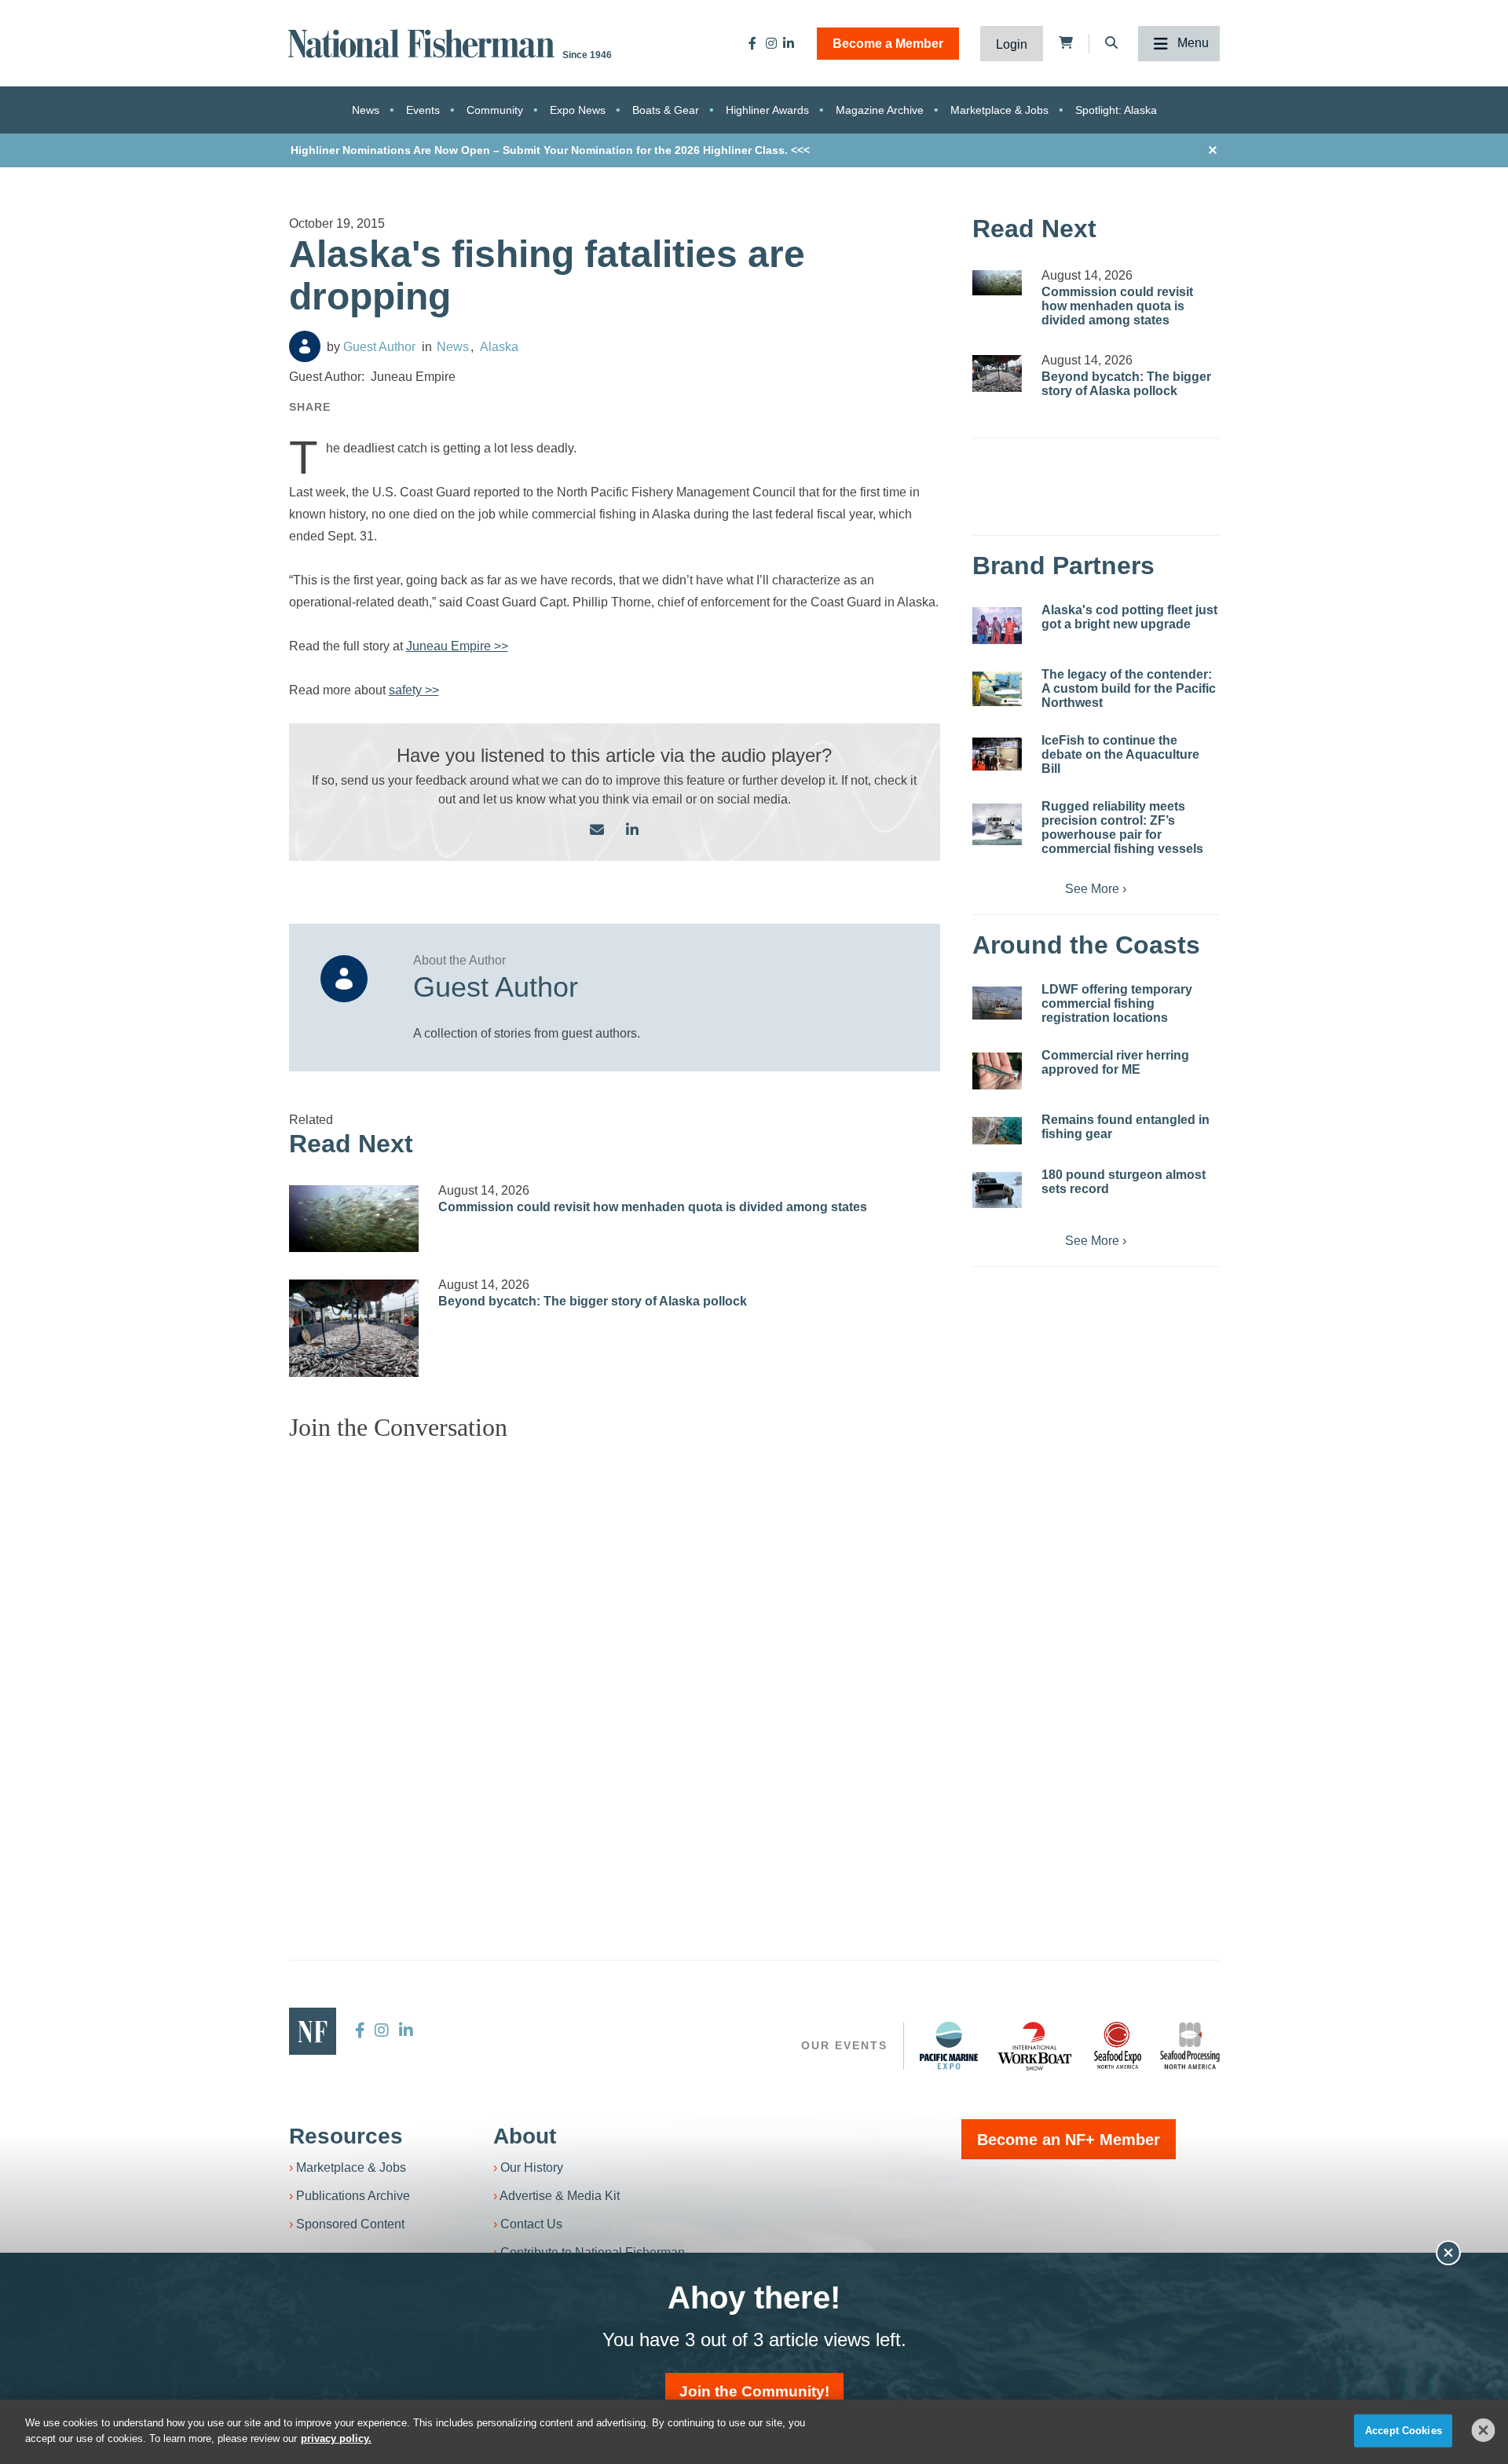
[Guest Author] (305, 346)
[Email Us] (597, 831)
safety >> (414, 690)
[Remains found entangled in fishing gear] (997, 1131)
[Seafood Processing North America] (1190, 2046)
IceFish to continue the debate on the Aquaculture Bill (1120, 754)
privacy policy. (336, 2438)
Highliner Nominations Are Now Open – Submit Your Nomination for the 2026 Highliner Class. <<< (550, 150)
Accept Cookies (1404, 2431)
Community (495, 110)
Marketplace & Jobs (999, 110)
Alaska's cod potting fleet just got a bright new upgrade (1129, 617)
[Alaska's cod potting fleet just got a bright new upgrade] (997, 626)
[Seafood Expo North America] (1118, 2045)
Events (423, 110)
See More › (1096, 889)
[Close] (1484, 2430)
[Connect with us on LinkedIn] (632, 831)
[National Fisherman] (424, 42)
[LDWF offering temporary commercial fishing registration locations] (997, 1003)
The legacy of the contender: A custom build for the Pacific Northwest (1129, 688)
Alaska (499, 347)
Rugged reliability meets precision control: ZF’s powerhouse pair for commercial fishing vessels (1122, 827)
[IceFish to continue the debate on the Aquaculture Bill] (997, 754)
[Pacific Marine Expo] (949, 2045)
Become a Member (888, 44)
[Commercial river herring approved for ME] (997, 1071)
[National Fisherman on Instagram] (771, 43)
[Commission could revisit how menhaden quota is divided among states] (354, 1219)
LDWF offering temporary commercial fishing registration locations (1117, 1003)
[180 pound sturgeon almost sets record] (997, 1190)
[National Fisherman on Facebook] (752, 43)
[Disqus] (615, 1650)
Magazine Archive (880, 110)
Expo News (578, 110)
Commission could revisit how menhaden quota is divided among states (653, 1207)
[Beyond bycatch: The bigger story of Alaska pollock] (354, 1328)
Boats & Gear (666, 110)
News (366, 110)
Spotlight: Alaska (1116, 110)
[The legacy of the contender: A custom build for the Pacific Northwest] (997, 689)
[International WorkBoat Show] (1036, 2045)
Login (1012, 44)
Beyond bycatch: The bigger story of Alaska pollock (593, 1301)
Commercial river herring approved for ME (1115, 1062)
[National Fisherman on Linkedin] (789, 43)
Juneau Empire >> (457, 646)
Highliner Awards (767, 110)
